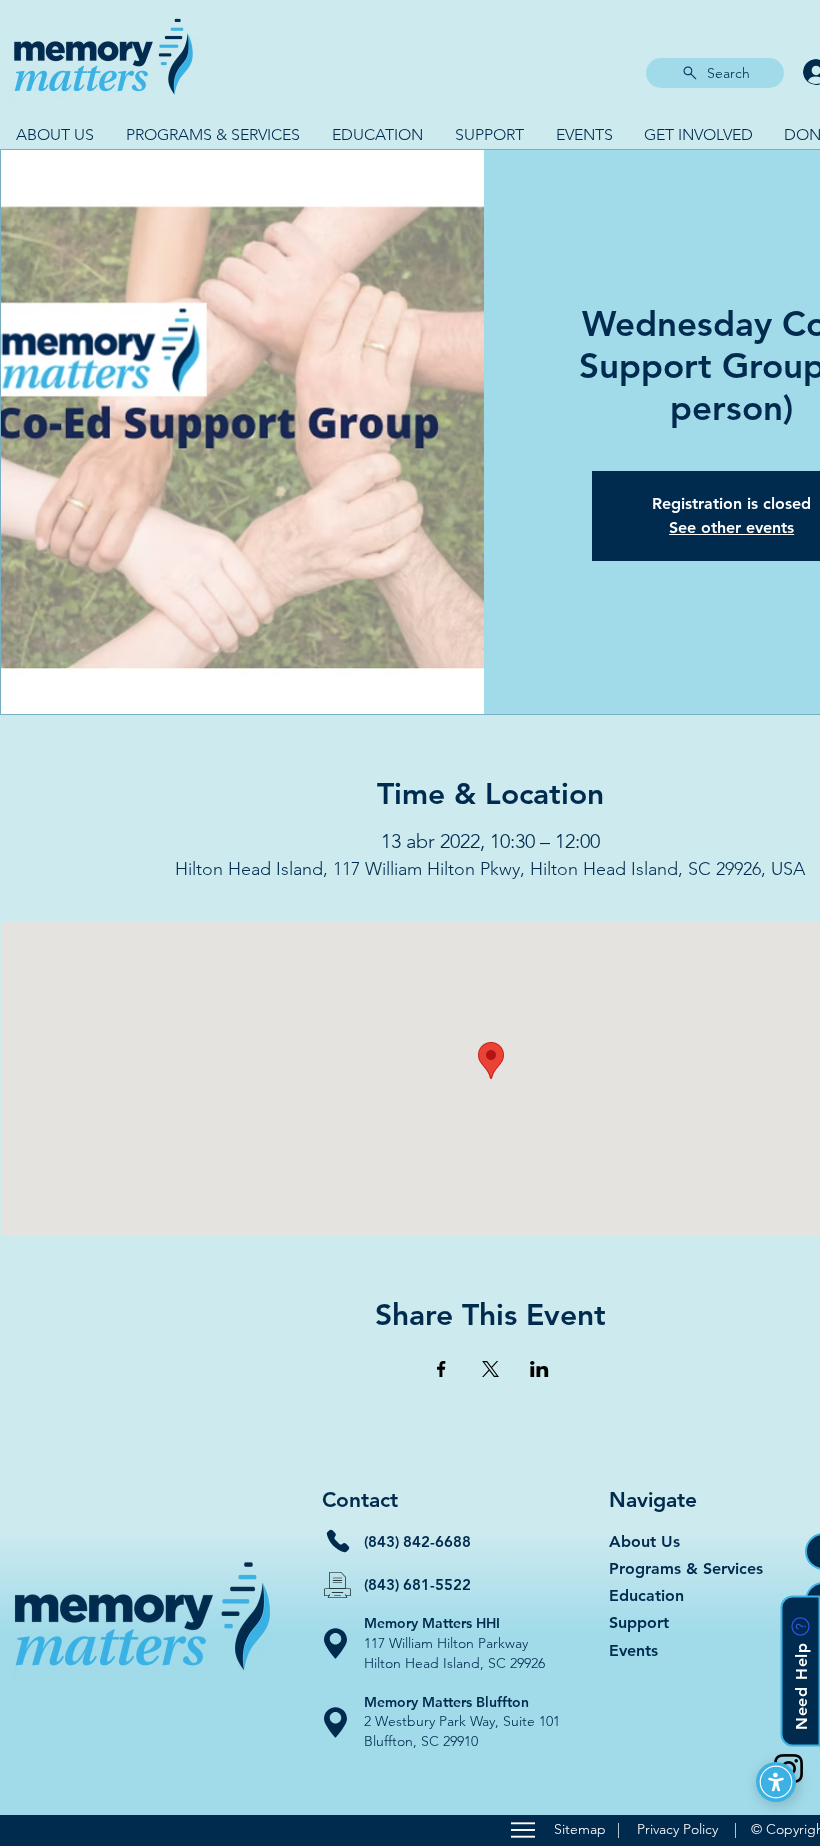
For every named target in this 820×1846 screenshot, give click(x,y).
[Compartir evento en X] (490, 1369)
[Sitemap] (522, 1830)
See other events (731, 527)
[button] (55, 134)
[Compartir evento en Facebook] (441, 1369)
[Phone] (338, 1541)
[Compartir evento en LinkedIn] (539, 1369)
